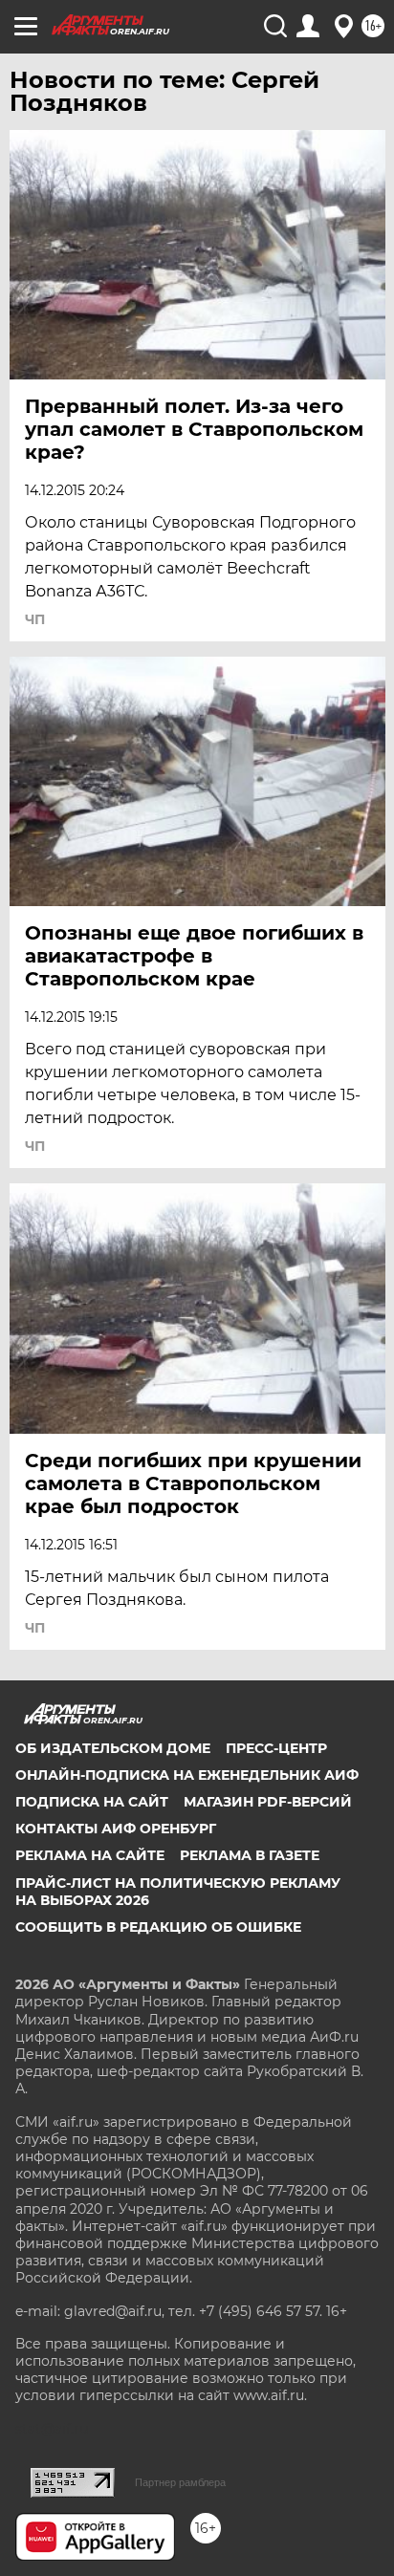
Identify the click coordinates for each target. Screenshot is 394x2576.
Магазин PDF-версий (268, 1802)
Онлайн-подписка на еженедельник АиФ (187, 1775)
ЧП (35, 619)
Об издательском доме (113, 1748)
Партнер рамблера (180, 2482)
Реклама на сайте (90, 1855)
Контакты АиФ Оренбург (116, 1829)
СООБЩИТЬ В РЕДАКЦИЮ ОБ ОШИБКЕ (158, 1927)
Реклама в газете (250, 1855)
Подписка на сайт (92, 1802)
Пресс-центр (276, 1748)
